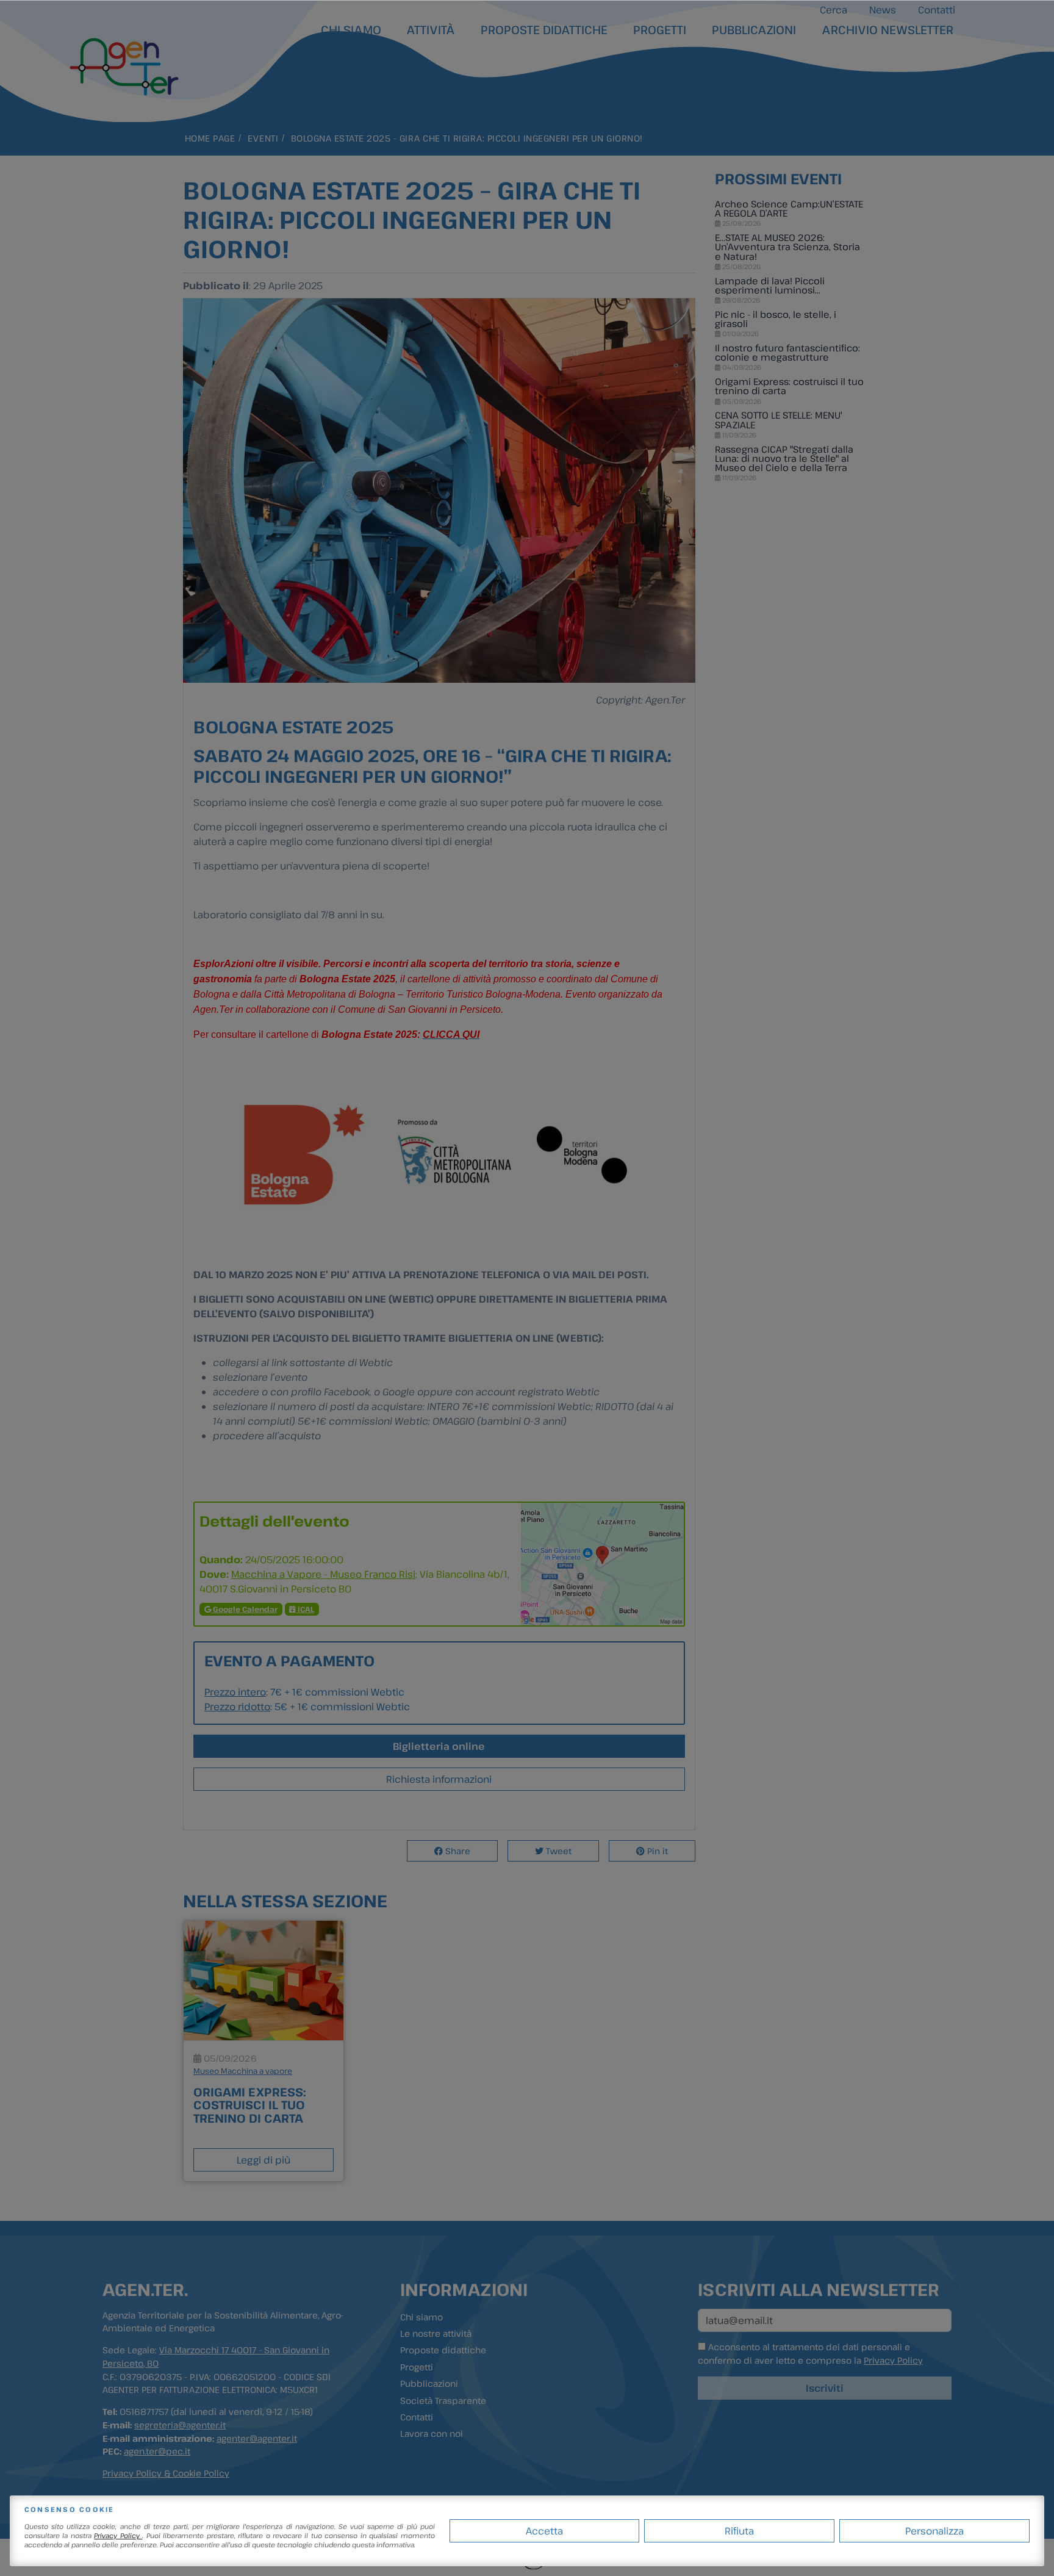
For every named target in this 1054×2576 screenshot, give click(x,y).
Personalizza (934, 2531)
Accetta (544, 2531)
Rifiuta (739, 2531)
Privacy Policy (118, 2535)
